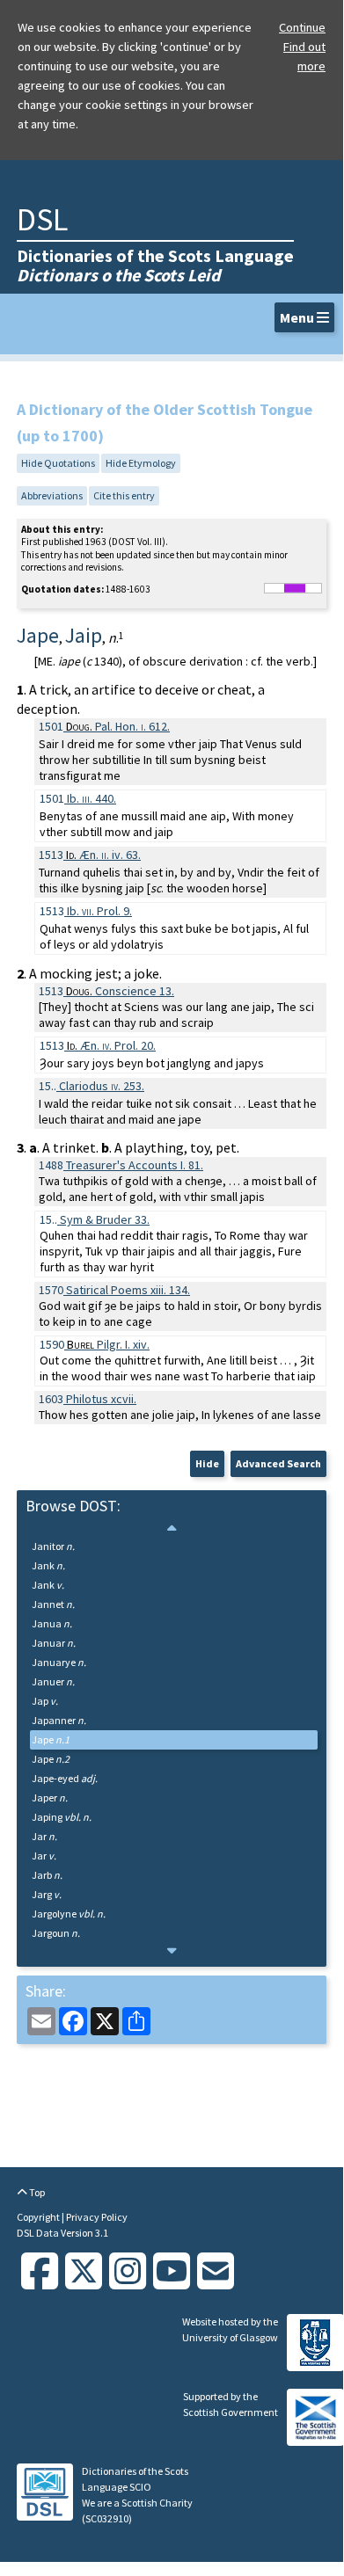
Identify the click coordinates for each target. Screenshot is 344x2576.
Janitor (53, 1546)
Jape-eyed (65, 1778)
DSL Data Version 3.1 (62, 2233)
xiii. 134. (128, 1290)
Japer (50, 1797)
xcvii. (101, 1399)
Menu (298, 317)
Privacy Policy (97, 2217)
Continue (302, 27)
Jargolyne (69, 1914)
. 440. (91, 798)
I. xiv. (108, 1344)
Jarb (47, 1875)
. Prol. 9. (99, 911)
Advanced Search (278, 1463)
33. (105, 1219)
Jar (44, 1836)
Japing (62, 1817)
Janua (52, 1623)
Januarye (59, 1662)
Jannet (53, 1604)
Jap (45, 1701)
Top (36, 2192)
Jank (48, 1565)
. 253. (102, 1086)
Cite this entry (124, 495)
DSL (42, 219)
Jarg (47, 1894)
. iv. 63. (103, 855)
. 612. (118, 726)
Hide (207, 1463)
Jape (51, 1739)
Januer (53, 1681)
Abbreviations (52, 495)
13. (120, 991)
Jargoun (56, 1933)
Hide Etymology (141, 463)
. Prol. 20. (111, 1045)
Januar (54, 1643)
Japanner (59, 1720)
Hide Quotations (58, 463)
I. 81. (135, 1165)
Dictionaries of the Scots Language (155, 265)
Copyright (39, 2217)
